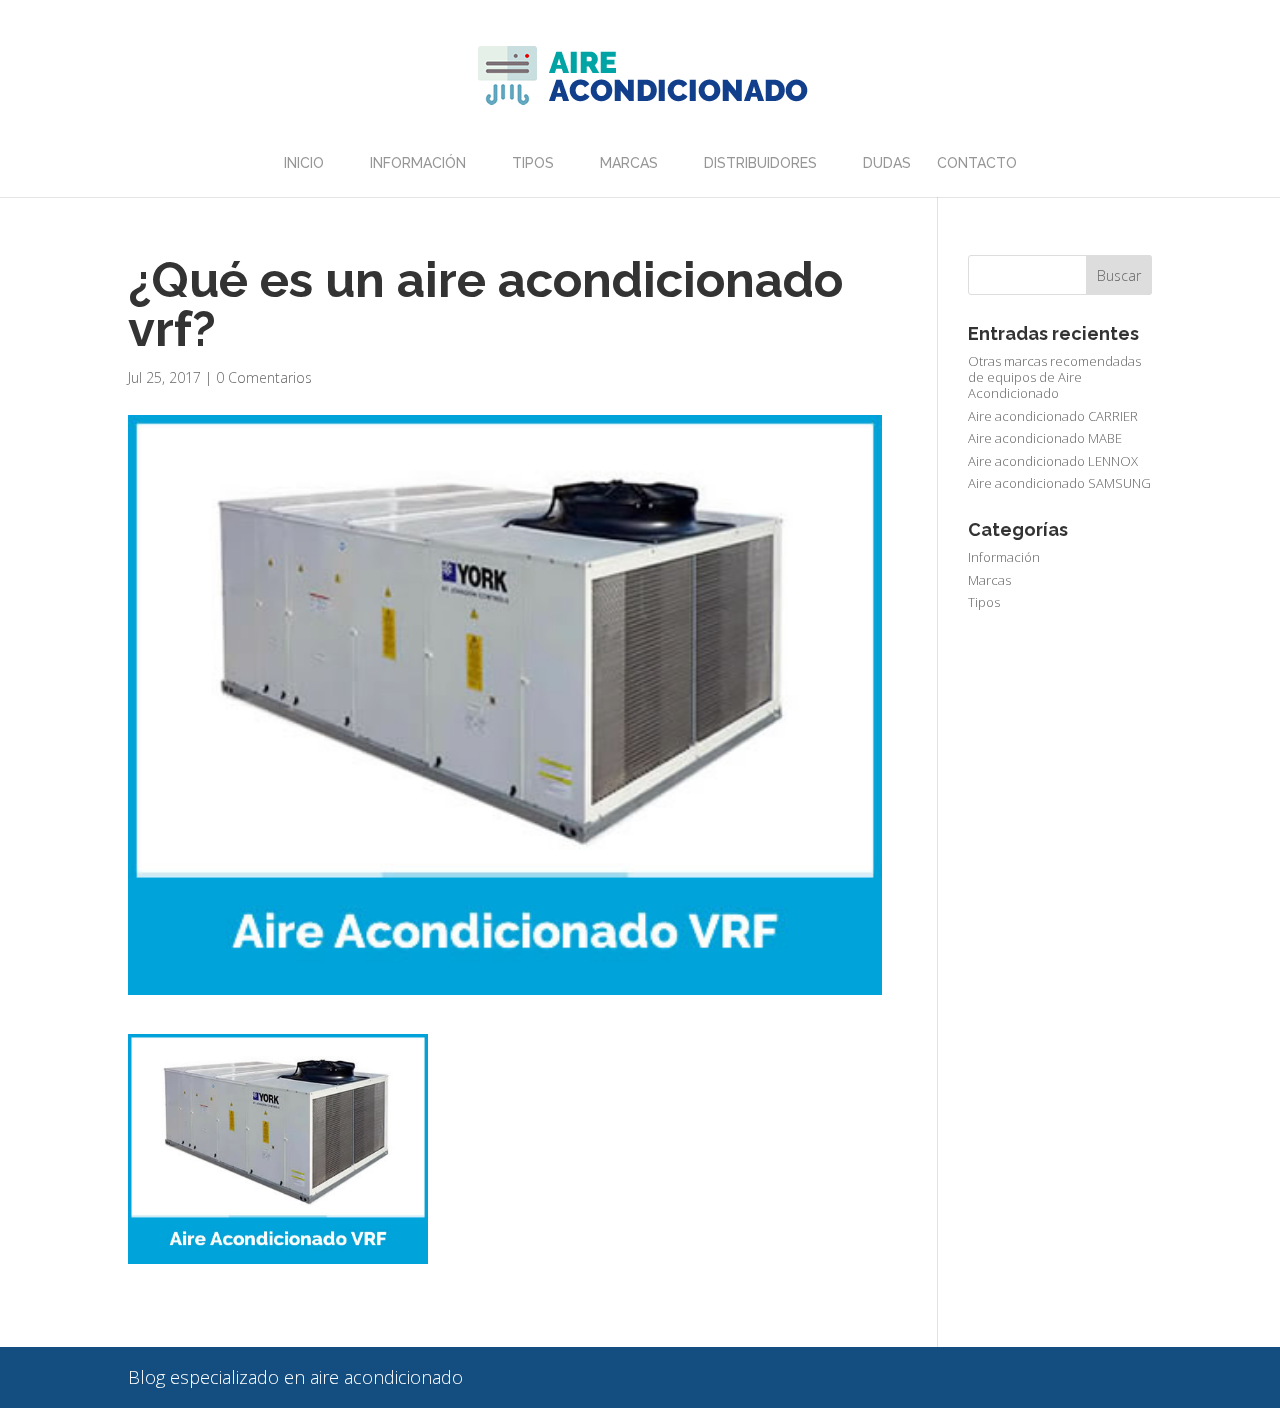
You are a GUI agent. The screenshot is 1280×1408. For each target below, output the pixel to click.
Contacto (977, 163)
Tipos (533, 163)
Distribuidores (760, 163)
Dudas (887, 163)
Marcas (629, 163)
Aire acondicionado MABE (1045, 438)
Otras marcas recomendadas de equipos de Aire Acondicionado (1054, 377)
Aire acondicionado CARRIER (1053, 416)
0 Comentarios (264, 377)
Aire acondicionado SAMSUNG (1059, 483)
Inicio (304, 163)
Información (418, 163)
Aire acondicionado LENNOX (1053, 461)
